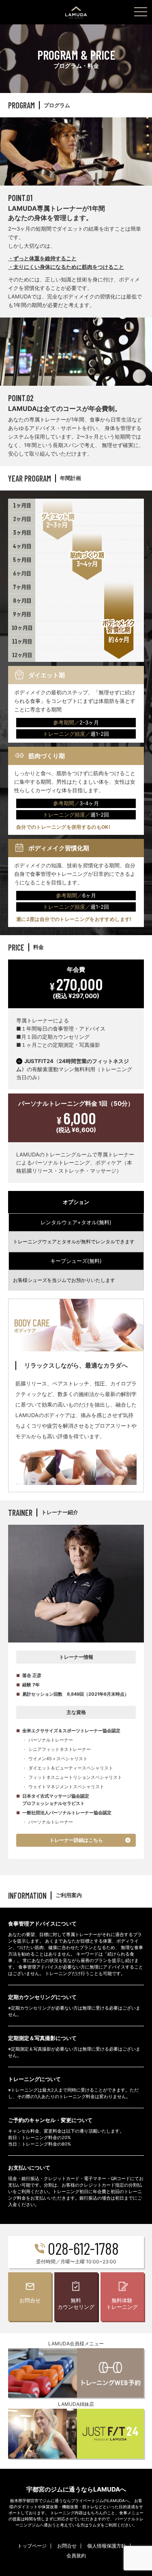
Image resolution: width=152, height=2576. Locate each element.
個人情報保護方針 (107, 2546)
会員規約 (76, 2555)
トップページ (32, 2546)
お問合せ (67, 2546)
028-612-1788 (83, 2248)
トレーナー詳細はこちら (76, 1840)
